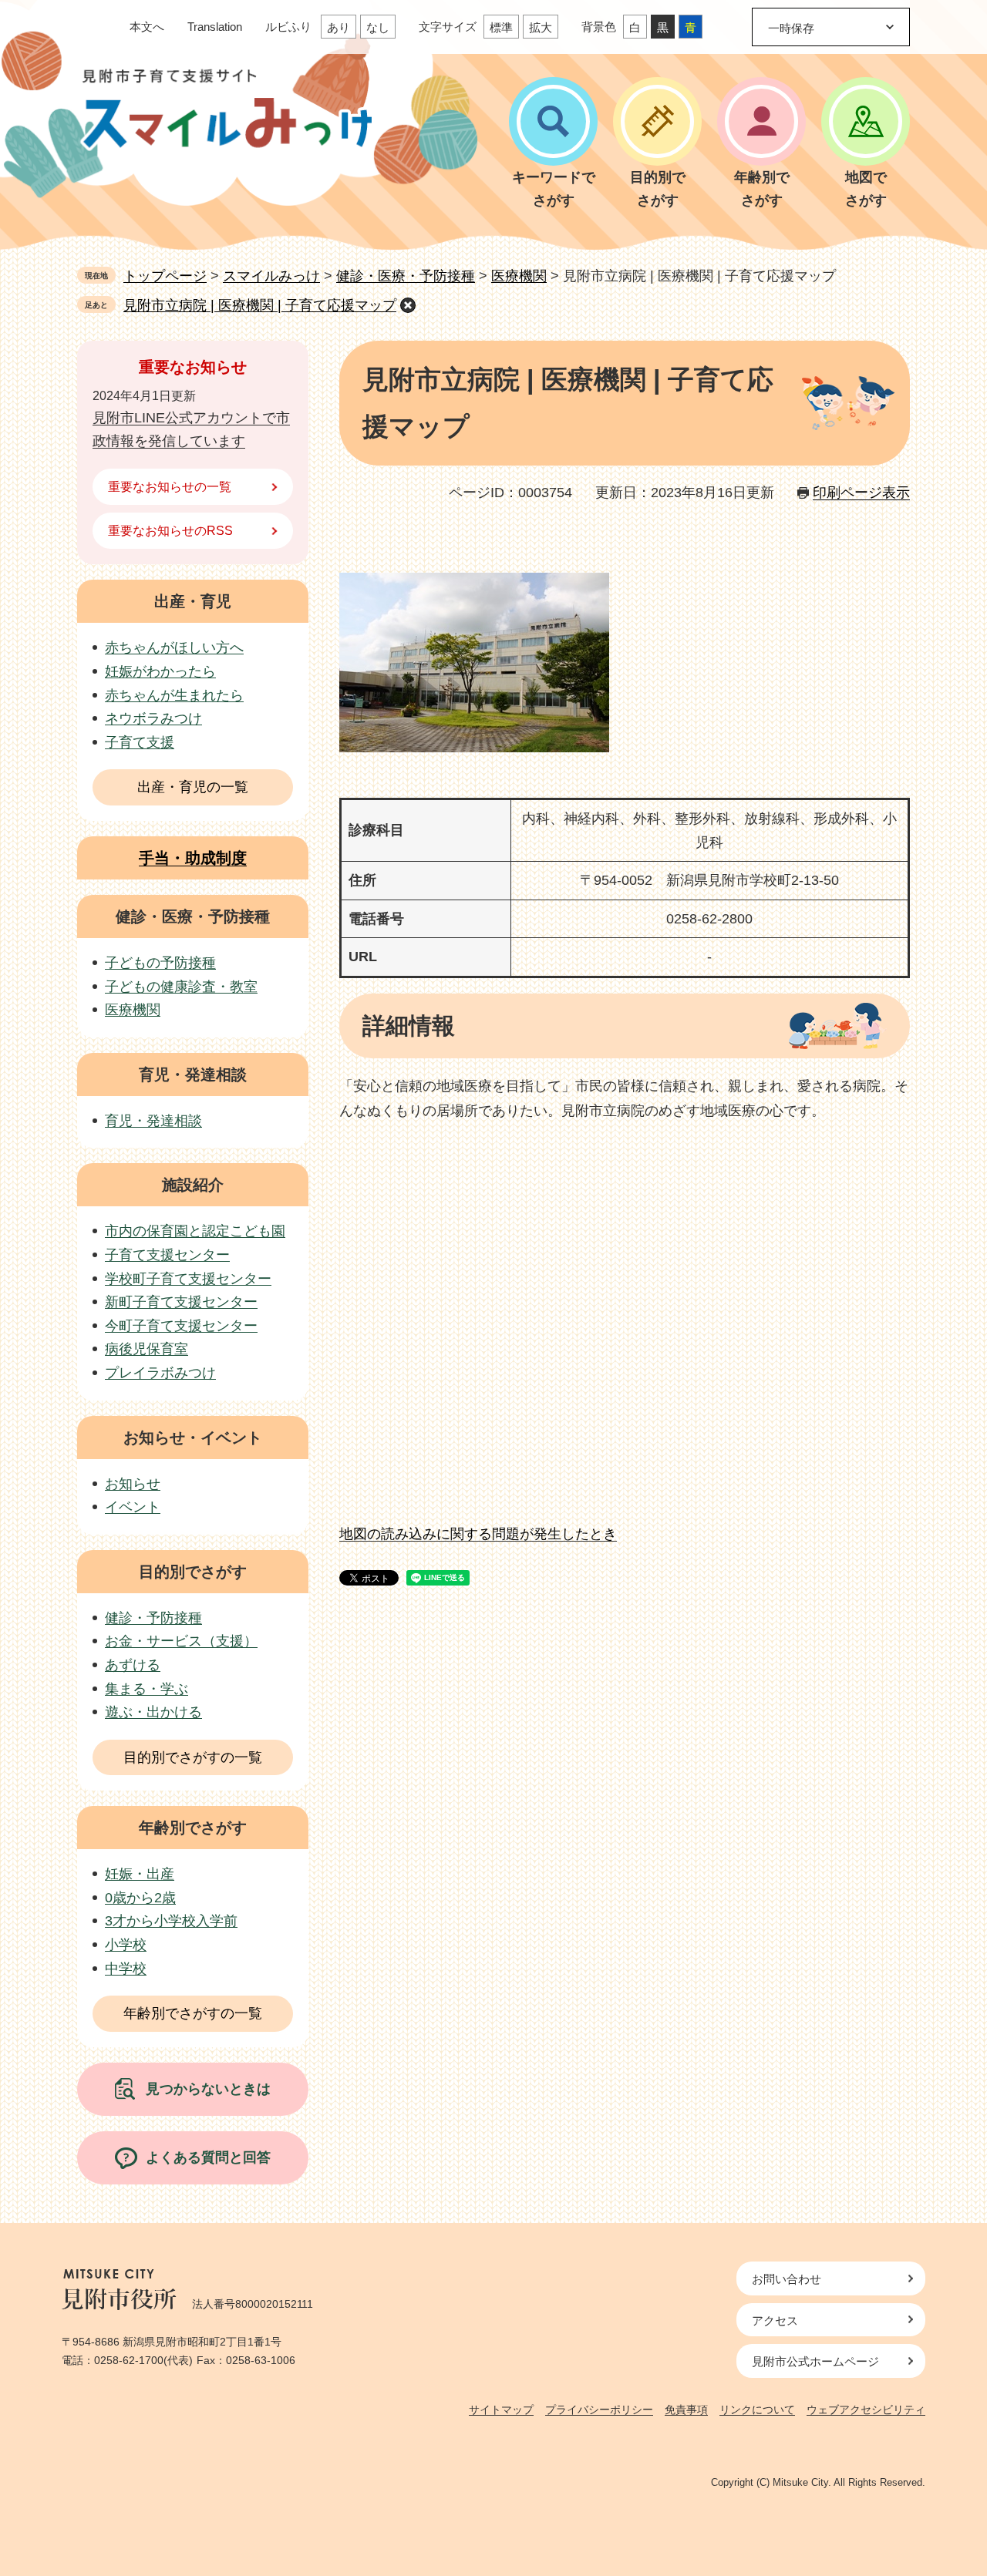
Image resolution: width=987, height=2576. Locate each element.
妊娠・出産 (140, 1874)
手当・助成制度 (193, 858)
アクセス (775, 2320)
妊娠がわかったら (160, 671)
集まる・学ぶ (147, 1689)
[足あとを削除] (408, 305)
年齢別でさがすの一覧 (193, 2013)
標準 (501, 27)
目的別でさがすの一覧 (193, 1757)
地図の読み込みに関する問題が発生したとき (478, 1534)
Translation (215, 27)
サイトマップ (501, 2410)
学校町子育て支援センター (188, 1279)
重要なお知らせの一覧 (170, 487)
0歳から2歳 (140, 1898)
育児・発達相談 (193, 1074)
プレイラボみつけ (160, 1373)
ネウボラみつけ (153, 718)
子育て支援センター (167, 1255)
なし (378, 27)
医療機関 (519, 276)
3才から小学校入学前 (171, 1921)
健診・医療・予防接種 (406, 276)
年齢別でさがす (193, 1828)
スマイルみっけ (271, 276)
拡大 (541, 27)
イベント (133, 1507)
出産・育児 (193, 601)
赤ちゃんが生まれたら (174, 695)
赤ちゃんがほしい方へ (174, 647)
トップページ (165, 276)
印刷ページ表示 (861, 493)
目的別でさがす (193, 1572)
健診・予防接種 (153, 1618)
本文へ (147, 27)
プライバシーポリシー (599, 2410)
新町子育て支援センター (181, 1302)
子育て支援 (140, 742)
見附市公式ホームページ (815, 2361)
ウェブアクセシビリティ (866, 2410)
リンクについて (757, 2410)
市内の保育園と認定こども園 (195, 1231)
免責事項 (686, 2410)
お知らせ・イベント (193, 1438)
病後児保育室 (147, 1349)
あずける (133, 1665)
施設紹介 (193, 1185)
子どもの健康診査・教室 (181, 987)
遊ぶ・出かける (153, 1712)
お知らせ (133, 1484)
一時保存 (791, 28)
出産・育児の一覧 (193, 787)
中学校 (126, 1969)
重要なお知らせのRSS (170, 531)
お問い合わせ (787, 2279)
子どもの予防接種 (160, 963)
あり (339, 27)
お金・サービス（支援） (181, 1641)
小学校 (126, 1945)
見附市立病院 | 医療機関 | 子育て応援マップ (260, 305)
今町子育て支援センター (181, 1326)
